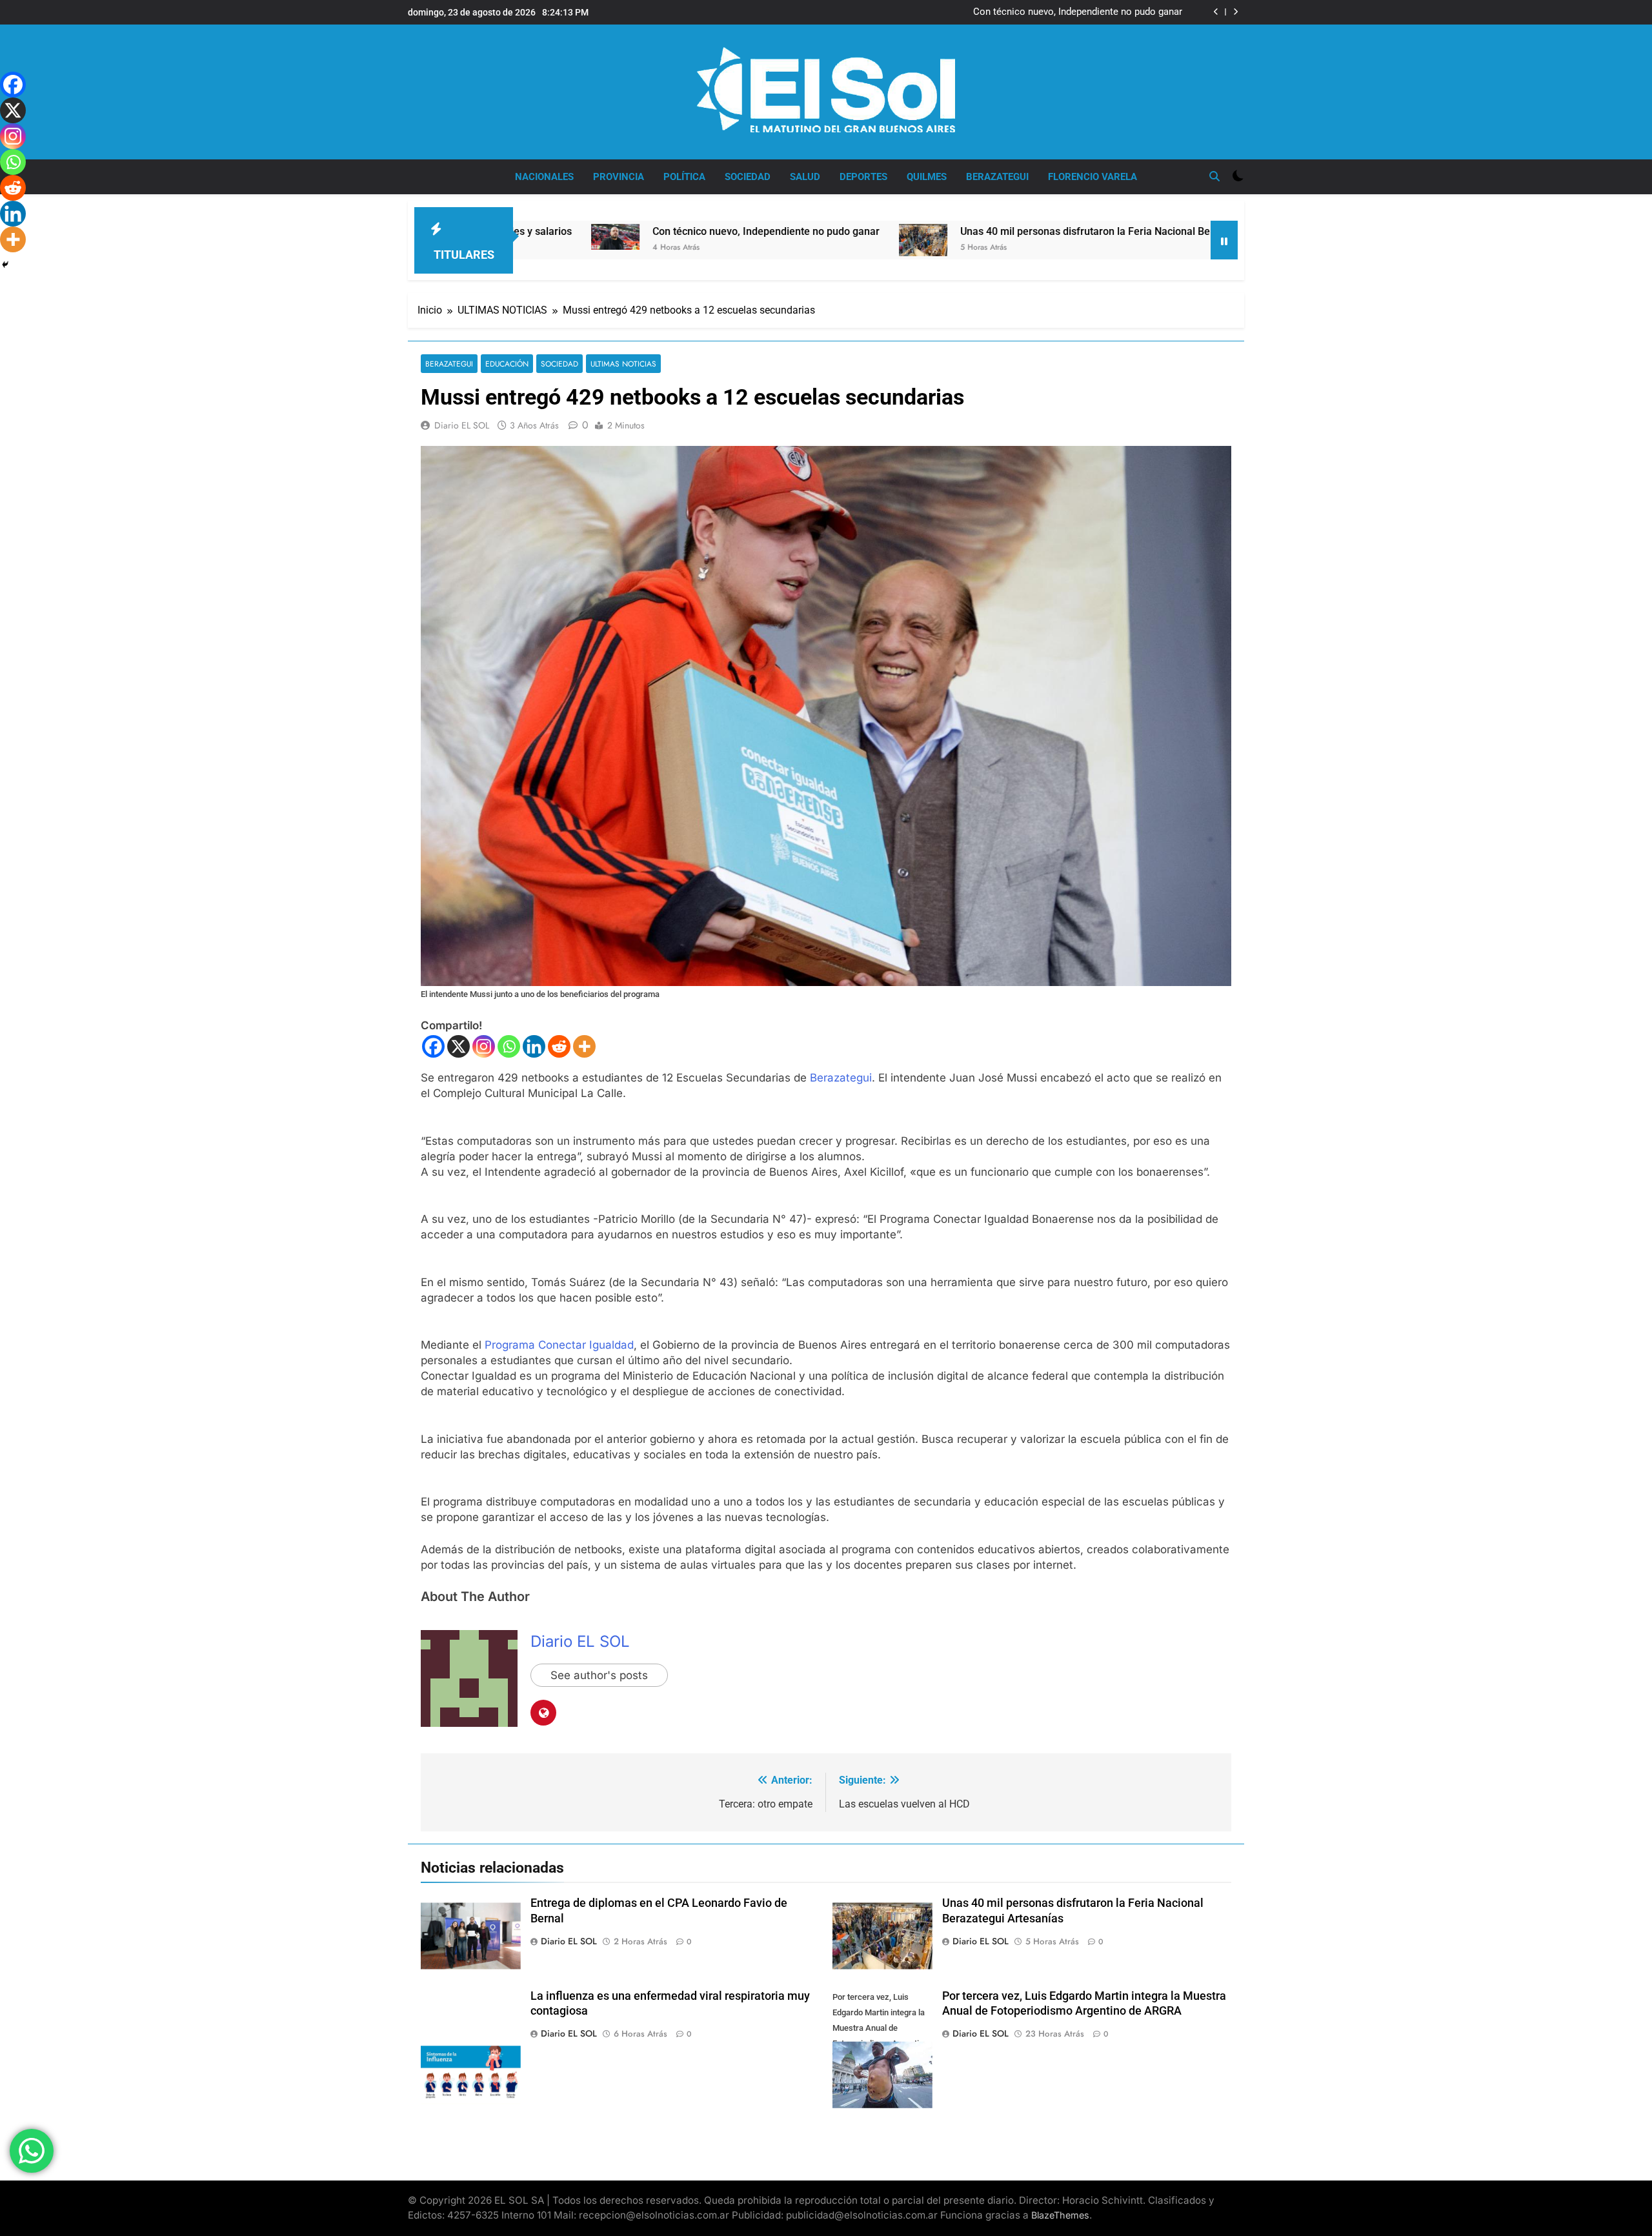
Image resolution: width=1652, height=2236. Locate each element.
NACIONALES (544, 177)
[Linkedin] (534, 1046)
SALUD (805, 177)
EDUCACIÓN (507, 364)
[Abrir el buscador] (1214, 176)
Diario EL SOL (462, 425)
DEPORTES (863, 177)
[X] (458, 1046)
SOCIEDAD (748, 177)
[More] (584, 1046)
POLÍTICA (684, 177)
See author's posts (599, 1675)
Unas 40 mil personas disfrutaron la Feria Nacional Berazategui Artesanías (953, 231)
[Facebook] (433, 1046)
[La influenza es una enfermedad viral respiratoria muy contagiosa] (1170, 238)
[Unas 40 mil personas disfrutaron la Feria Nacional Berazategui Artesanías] (742, 240)
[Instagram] (484, 1046)
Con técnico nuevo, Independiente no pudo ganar (1078, 12)
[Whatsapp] (509, 1046)
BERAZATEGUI (997, 177)
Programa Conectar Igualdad (559, 1345)
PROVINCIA (619, 177)
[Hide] (5, 265)
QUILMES (927, 177)
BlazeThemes (1060, 2215)
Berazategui (841, 1078)
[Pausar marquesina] (1224, 240)
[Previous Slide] (1216, 12)
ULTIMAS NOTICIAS (623, 364)
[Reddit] (559, 1046)
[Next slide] (1235, 12)
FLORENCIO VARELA (1093, 177)
